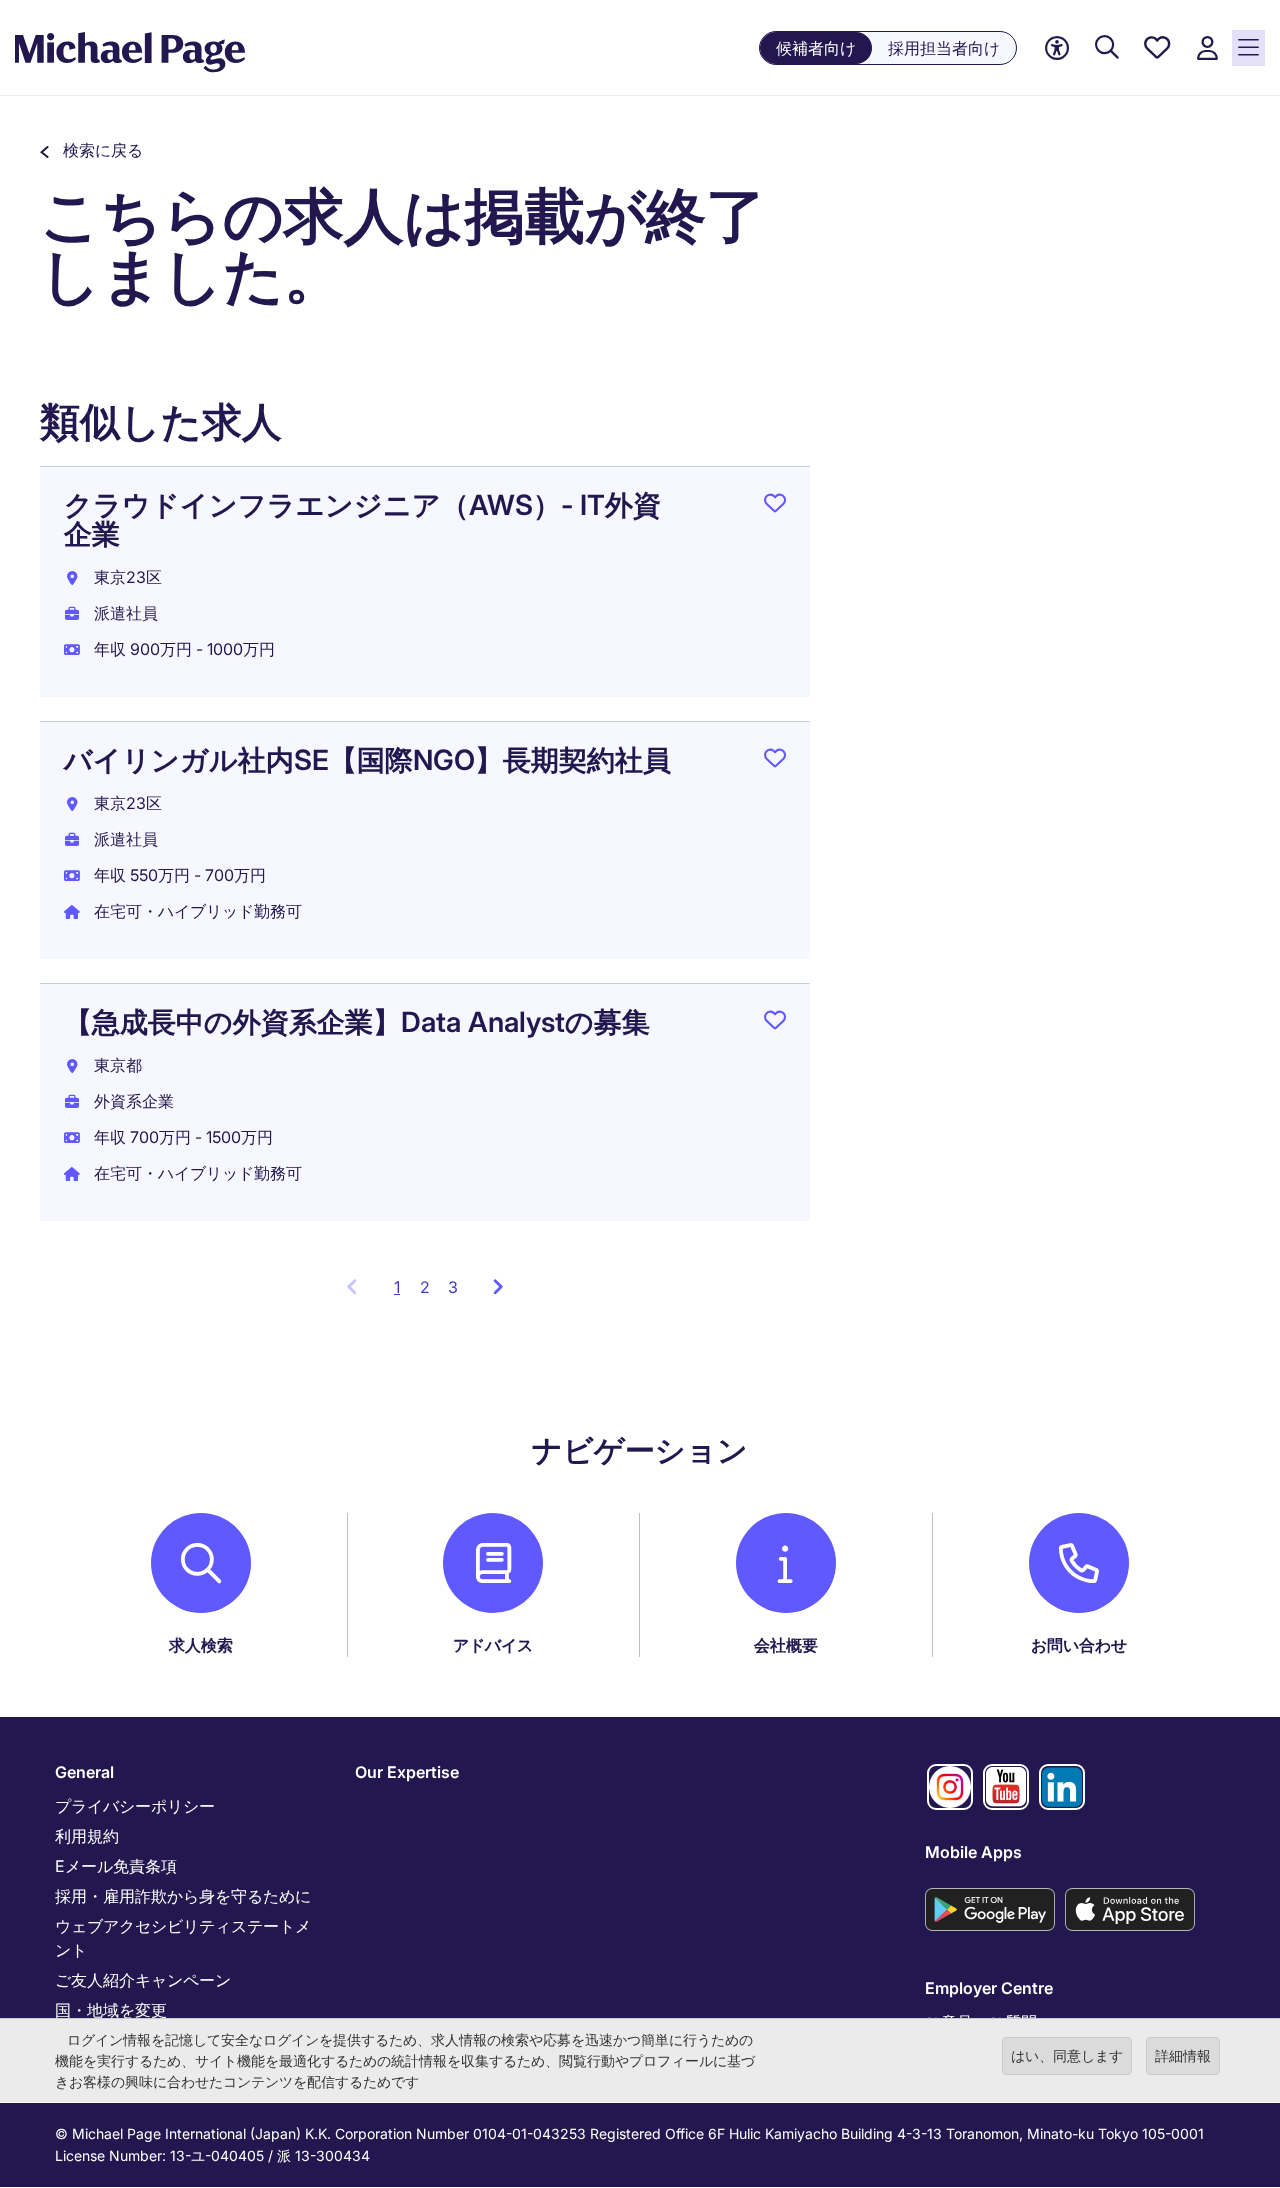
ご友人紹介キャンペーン (143, 1980)
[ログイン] (1207, 48)
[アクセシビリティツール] (1057, 48)
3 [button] (453, 1287)
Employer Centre (989, 1988)
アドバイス (493, 1645)
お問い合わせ (1079, 1645)
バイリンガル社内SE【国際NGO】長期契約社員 (367, 760)
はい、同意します (1067, 2055)
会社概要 (786, 1645)
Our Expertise (407, 1772)
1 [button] (402, 1293)
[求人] (1107, 48)
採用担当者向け (944, 48)
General (84, 1772)
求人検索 (201, 1645)
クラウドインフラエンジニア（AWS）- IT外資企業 (362, 519)
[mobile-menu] (1248, 48)
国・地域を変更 (111, 2010)
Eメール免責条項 (116, 1866)
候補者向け (816, 48)
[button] (91, 150)
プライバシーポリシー (135, 1806)
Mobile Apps (973, 1852)
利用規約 (87, 1836)
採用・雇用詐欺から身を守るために (183, 1896)
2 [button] (425, 1287)
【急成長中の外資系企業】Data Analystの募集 (357, 1022)
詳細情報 (1183, 2055)
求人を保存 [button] (775, 507)
